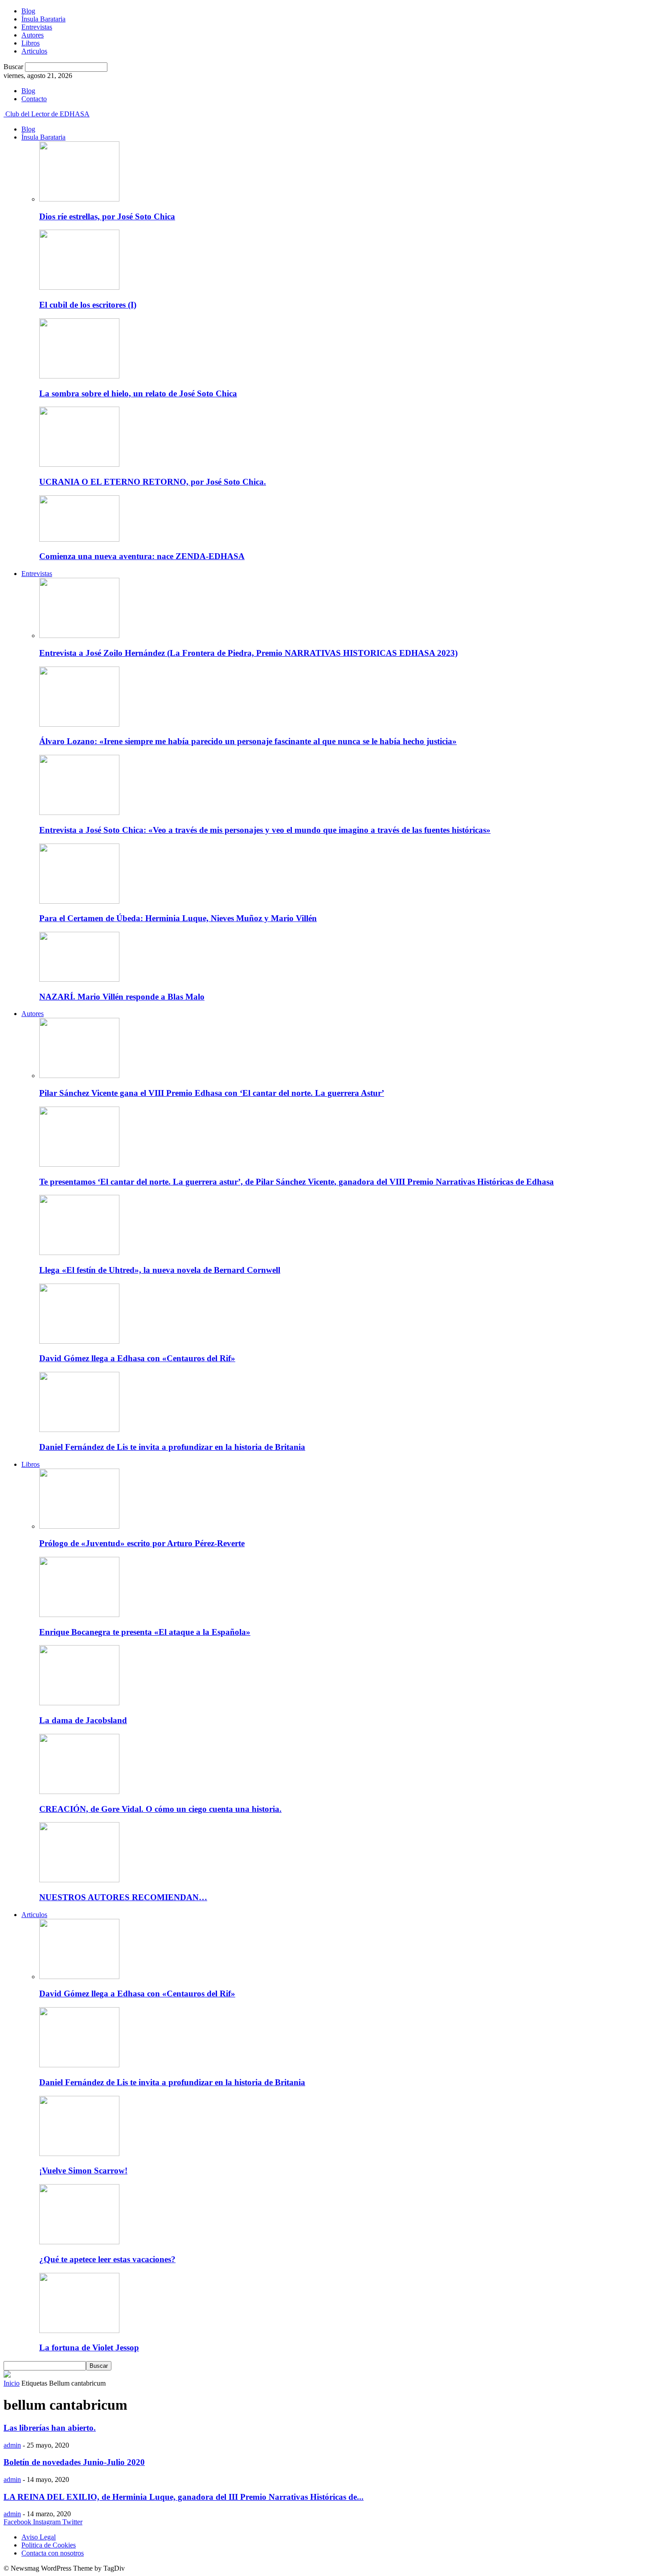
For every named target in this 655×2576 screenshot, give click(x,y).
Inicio (12, 2383)
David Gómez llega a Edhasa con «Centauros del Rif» (137, 1358)
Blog (28, 11)
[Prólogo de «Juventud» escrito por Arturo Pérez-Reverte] (79, 1526)
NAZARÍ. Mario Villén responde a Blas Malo (122, 997)
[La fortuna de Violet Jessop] (79, 2331)
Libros (31, 43)
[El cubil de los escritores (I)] (79, 287)
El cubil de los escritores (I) (88, 305)
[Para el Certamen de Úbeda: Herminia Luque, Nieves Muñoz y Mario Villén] (79, 901)
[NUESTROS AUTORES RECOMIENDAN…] (79, 1880)
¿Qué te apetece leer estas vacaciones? (107, 2259)
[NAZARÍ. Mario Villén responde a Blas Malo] (79, 979)
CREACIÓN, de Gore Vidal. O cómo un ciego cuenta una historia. (160, 1809)
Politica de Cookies (49, 2545)
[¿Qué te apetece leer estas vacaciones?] (79, 2242)
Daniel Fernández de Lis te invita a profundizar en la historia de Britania (172, 1447)
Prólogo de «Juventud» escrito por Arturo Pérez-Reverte (142, 1543)
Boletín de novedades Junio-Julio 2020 (74, 2462)
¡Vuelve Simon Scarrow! (83, 2171)
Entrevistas (37, 27)
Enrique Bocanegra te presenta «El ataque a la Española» (145, 1632)
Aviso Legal (39, 2537)
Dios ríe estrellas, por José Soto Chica (107, 216)
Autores (33, 35)
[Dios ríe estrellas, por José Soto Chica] (79, 199)
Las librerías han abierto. (50, 2428)
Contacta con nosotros (53, 2553)
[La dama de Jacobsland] (79, 1703)
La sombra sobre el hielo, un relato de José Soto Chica (138, 393)
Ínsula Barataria (43, 19)
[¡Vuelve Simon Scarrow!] (79, 2154)
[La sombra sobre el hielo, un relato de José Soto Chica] (79, 376)
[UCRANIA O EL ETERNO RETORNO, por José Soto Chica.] (79, 464)
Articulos (34, 51)
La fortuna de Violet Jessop (89, 2348)
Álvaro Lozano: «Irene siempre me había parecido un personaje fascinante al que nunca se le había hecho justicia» (248, 741)
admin (12, 2445)
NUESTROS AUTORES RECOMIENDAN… (123, 1897)
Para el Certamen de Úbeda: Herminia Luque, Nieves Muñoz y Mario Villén (178, 918)
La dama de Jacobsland (83, 1720)
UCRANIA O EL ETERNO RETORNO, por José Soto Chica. (153, 482)
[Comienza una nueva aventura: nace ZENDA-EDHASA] (79, 539)
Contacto (34, 99)
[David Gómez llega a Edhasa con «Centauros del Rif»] (79, 1341)
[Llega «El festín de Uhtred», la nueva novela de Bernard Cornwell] (79, 1253)
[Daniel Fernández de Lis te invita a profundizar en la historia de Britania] (79, 1430)
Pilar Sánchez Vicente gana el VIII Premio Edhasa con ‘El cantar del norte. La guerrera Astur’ (212, 1093)
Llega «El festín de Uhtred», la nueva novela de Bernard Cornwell (160, 1270)
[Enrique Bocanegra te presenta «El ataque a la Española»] (79, 1615)
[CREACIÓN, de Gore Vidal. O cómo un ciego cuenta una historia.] (79, 1792)
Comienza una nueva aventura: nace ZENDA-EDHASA (142, 556)
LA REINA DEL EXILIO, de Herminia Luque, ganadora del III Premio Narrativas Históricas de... (184, 2497)
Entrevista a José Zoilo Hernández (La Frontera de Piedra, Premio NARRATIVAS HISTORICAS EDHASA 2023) (248, 653)
